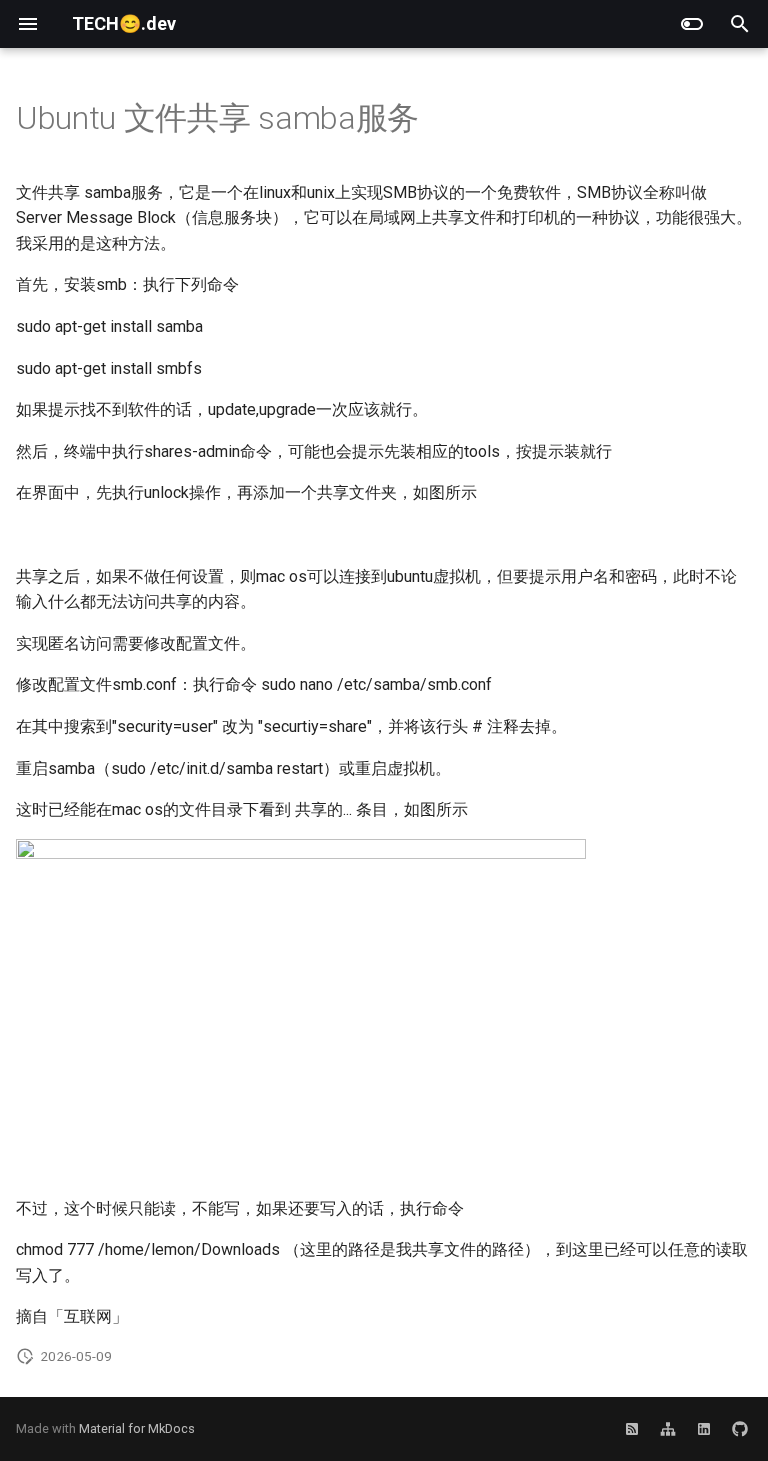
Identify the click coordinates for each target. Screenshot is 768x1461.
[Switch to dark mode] (692, 24)
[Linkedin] (704, 1429)
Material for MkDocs (137, 1428)
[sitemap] (668, 1429)
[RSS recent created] (632, 1429)
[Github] (740, 1429)
